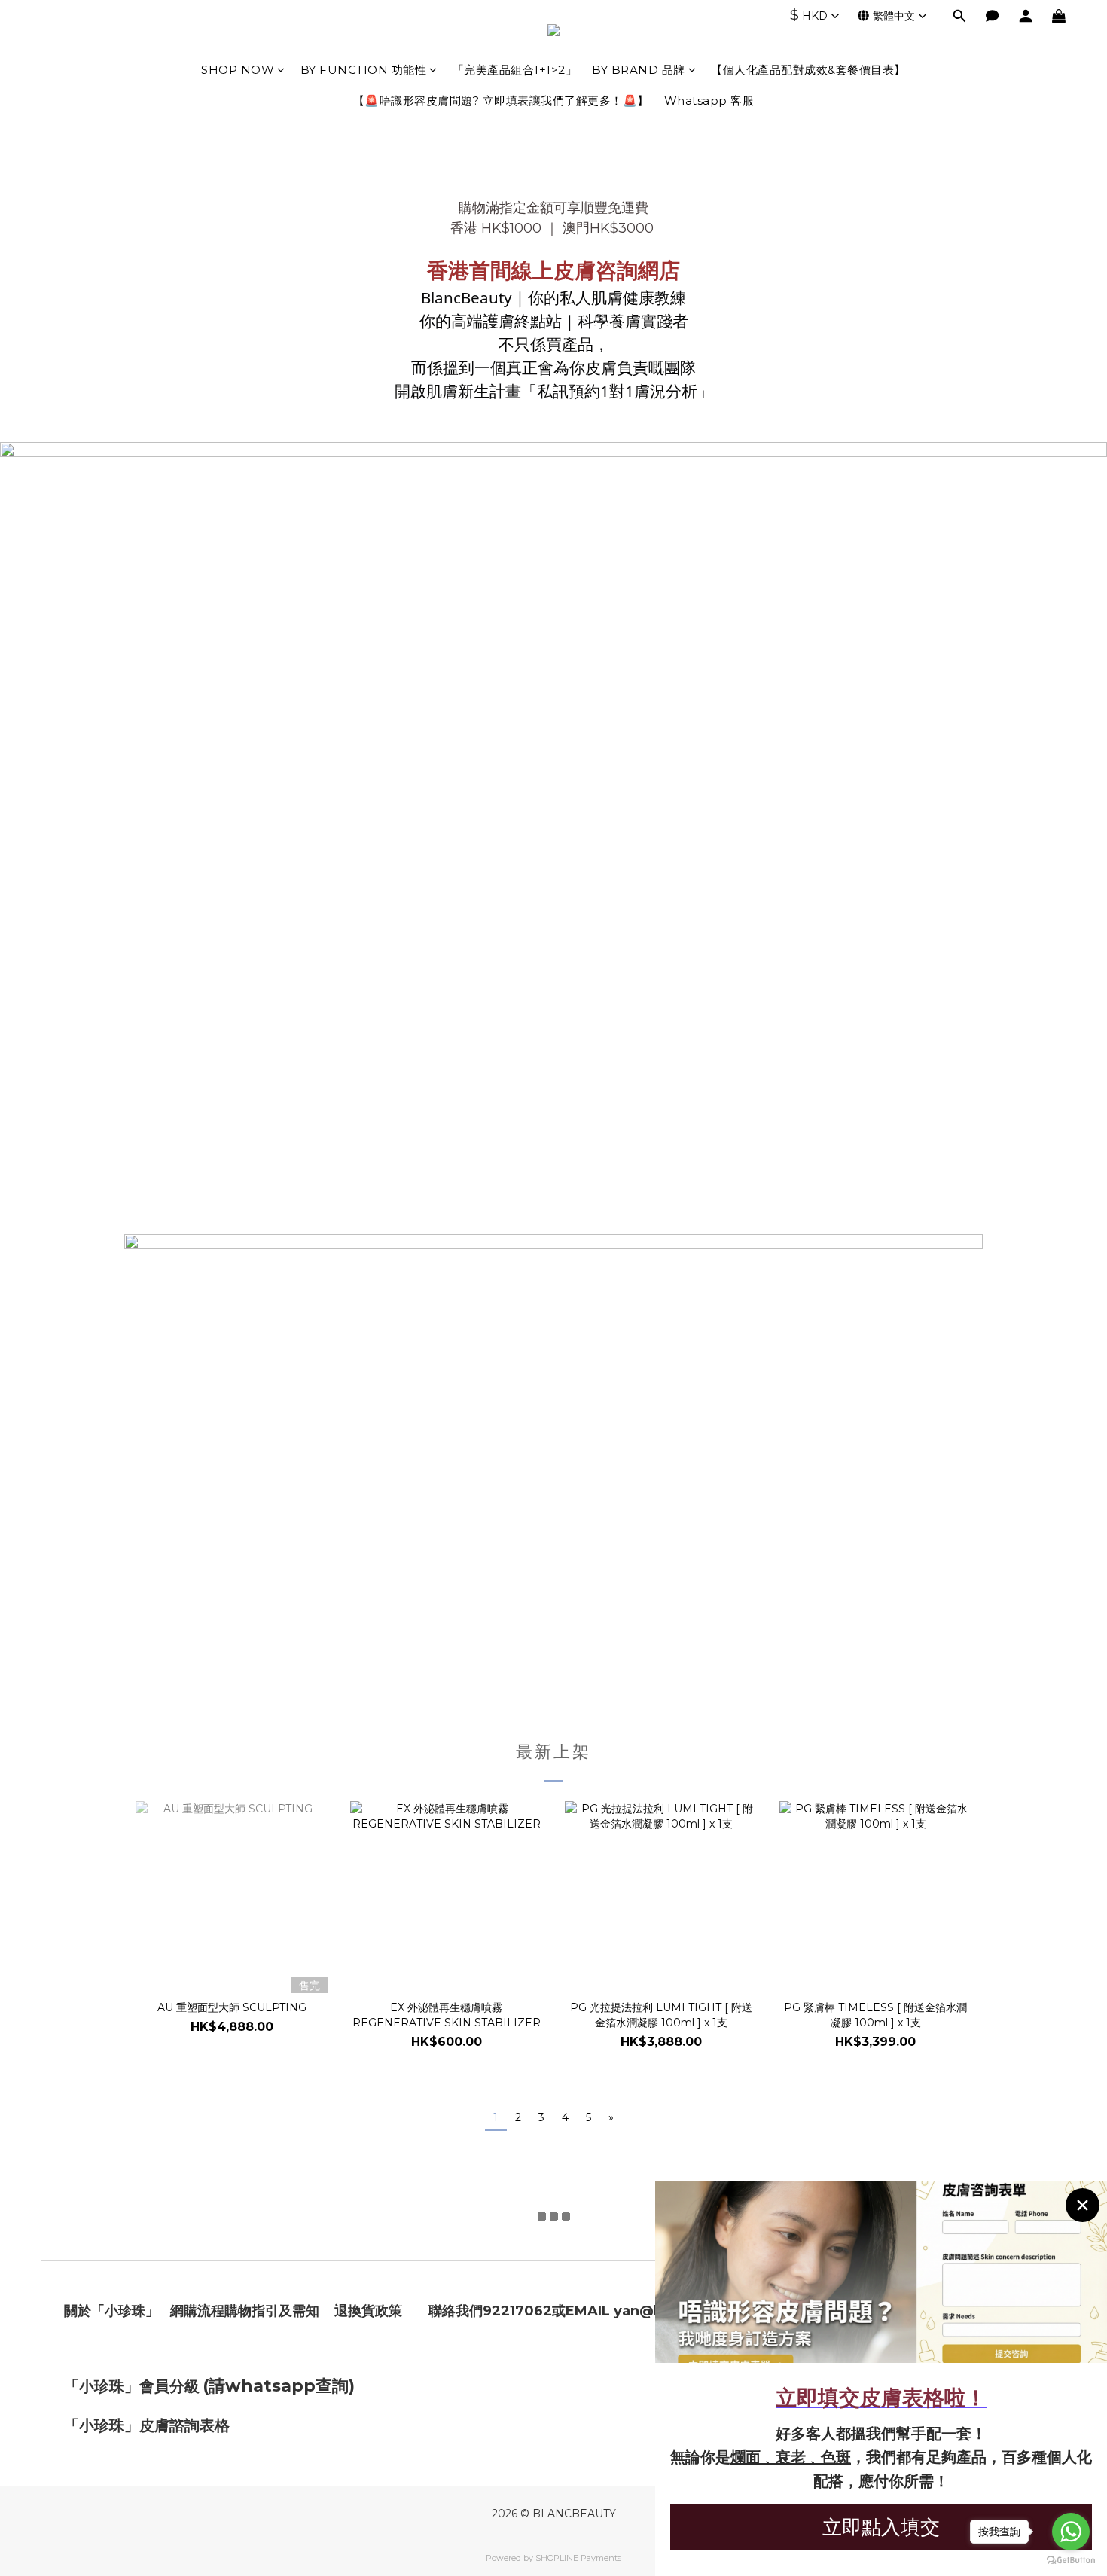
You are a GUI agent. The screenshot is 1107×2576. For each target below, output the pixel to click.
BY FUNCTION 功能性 (364, 70)
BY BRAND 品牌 (639, 70)
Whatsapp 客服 (709, 101)
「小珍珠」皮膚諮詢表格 (147, 2425)
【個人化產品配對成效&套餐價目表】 (808, 70)
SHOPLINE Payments (578, 2558)
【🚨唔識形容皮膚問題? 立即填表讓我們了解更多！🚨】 (501, 101)
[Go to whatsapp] (1071, 2532)
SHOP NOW (238, 70)
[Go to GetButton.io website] (1071, 2561)
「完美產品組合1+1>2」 (515, 70)
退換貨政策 (368, 2311)
